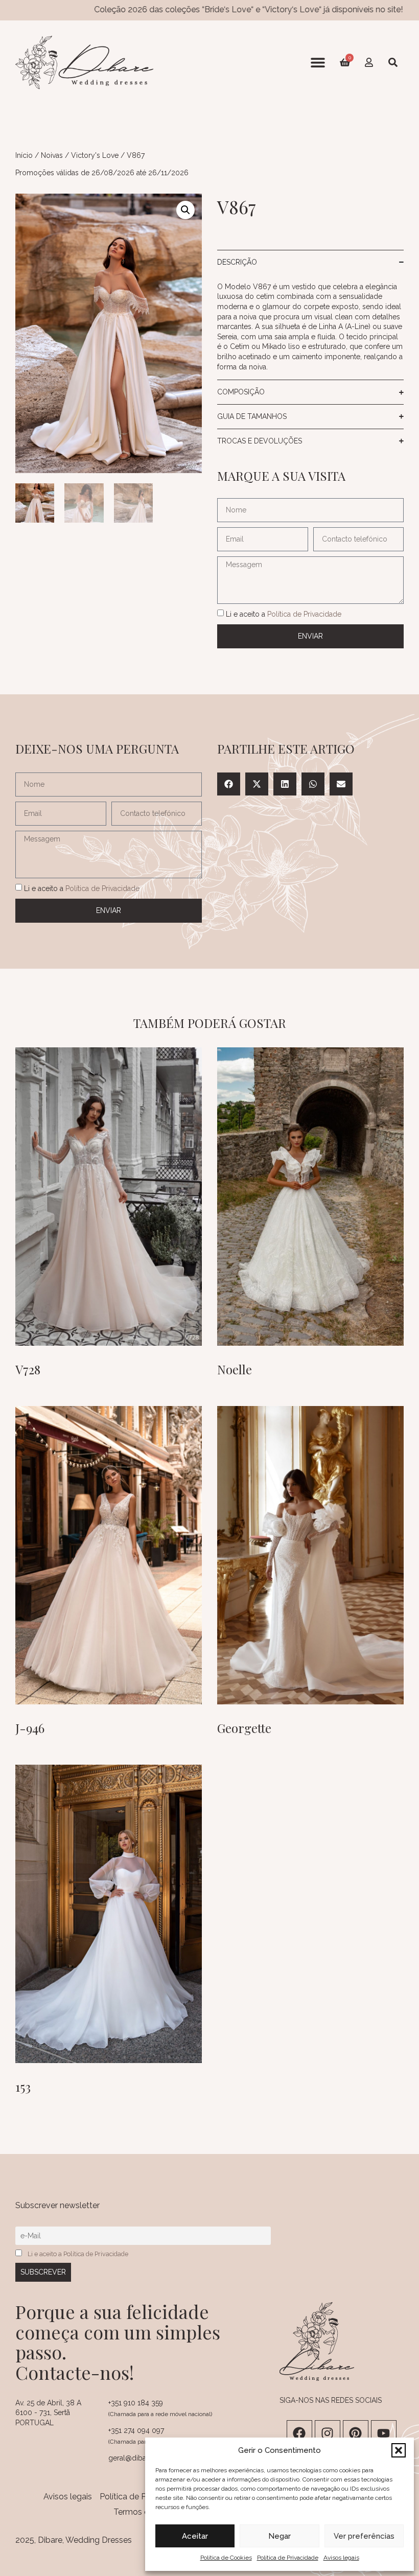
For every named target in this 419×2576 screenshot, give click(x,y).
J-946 (30, 1728)
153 (23, 2087)
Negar (280, 2536)
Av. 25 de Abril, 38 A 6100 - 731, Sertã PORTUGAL (48, 2413)
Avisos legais (341, 2558)
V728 (28, 1369)
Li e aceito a (284, 614)
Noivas (52, 155)
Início (24, 155)
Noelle (235, 1369)
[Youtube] (384, 2433)
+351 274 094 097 (136, 2430)
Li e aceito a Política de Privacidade (78, 2254)
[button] (399, 2450)
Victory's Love (95, 155)
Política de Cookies (226, 2558)
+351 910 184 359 (136, 2403)
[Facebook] (299, 2433)
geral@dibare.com (139, 2458)
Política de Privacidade (288, 2558)
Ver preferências (364, 2536)
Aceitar (195, 2536)
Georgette (244, 1728)
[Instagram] (328, 2433)
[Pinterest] (356, 2433)
